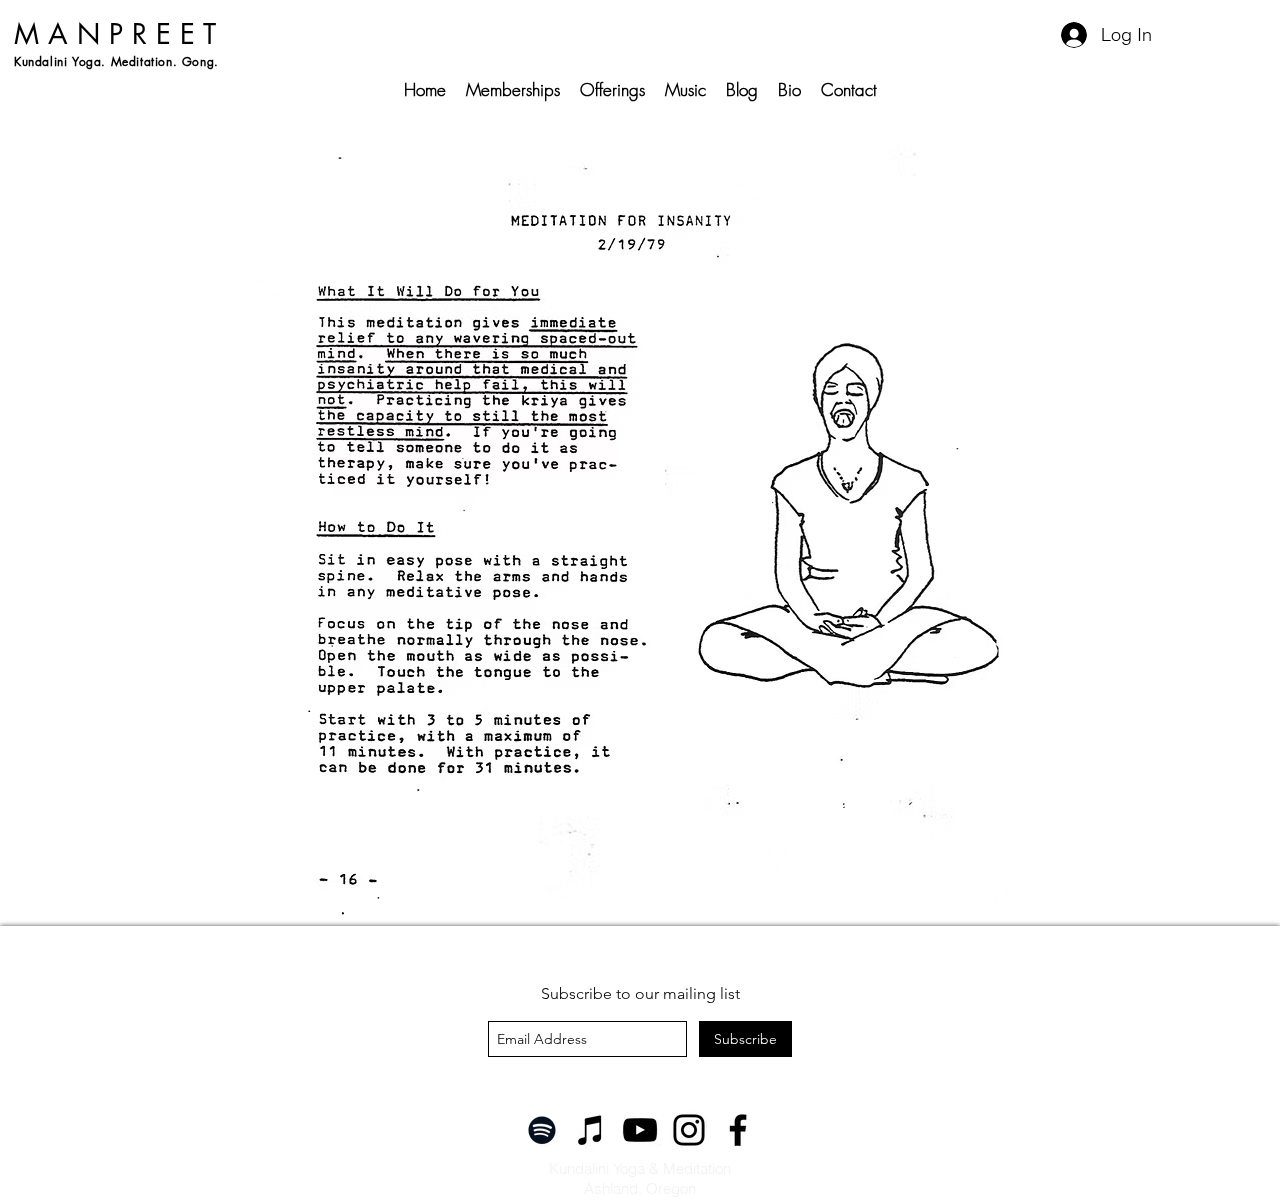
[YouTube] (640, 1130)
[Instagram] (689, 1130)
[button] (612, 89)
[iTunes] (591, 1130)
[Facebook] (738, 1130)
